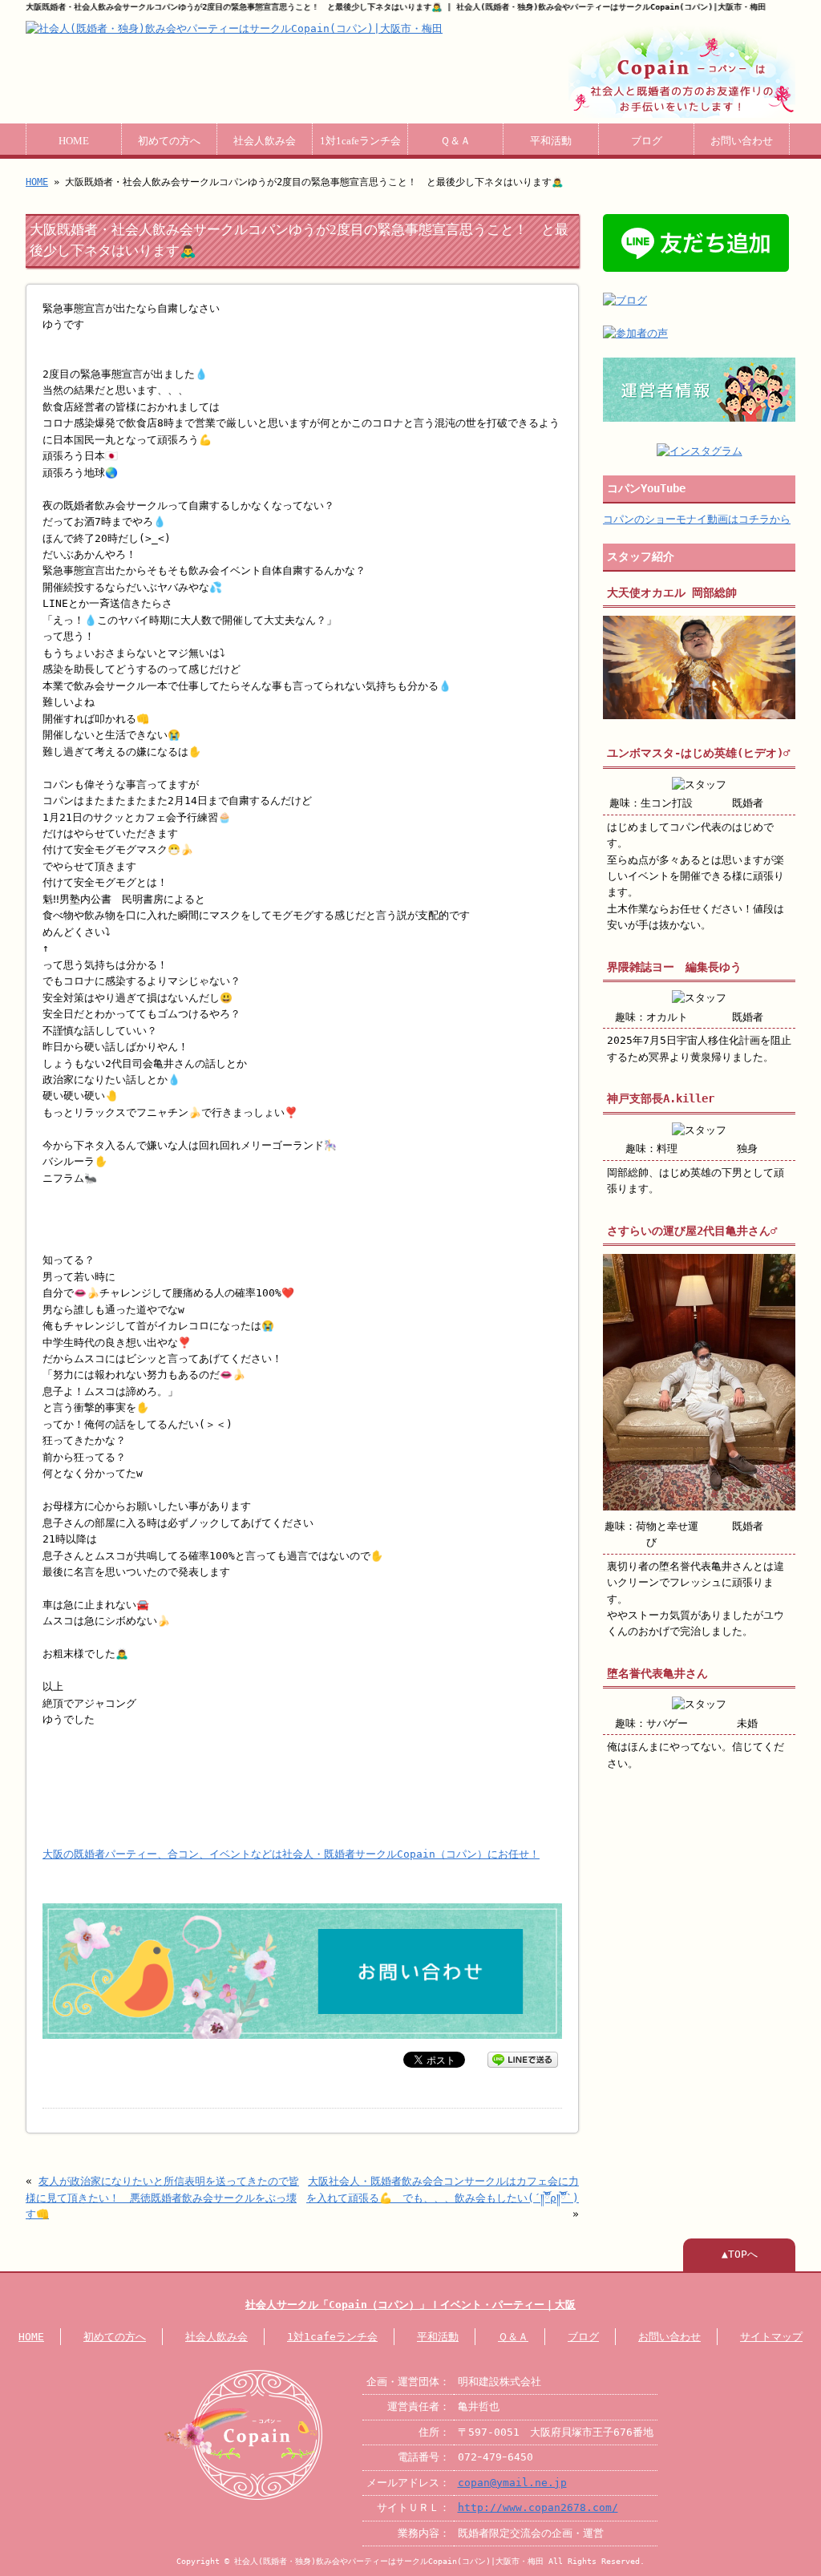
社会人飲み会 (265, 141)
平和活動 (551, 141)
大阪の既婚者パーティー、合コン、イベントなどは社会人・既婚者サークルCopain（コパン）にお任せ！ (291, 1854)
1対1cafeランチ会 (360, 141)
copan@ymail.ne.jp (512, 2483)
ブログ (647, 141)
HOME (74, 141)
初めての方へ (169, 141)
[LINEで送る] (523, 2058)
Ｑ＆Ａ (455, 141)
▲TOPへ (740, 2254)
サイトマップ (771, 2337)
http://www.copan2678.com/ (538, 2507)
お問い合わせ (742, 141)
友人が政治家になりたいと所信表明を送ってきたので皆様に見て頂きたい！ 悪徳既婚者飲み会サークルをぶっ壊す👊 (162, 2198)
